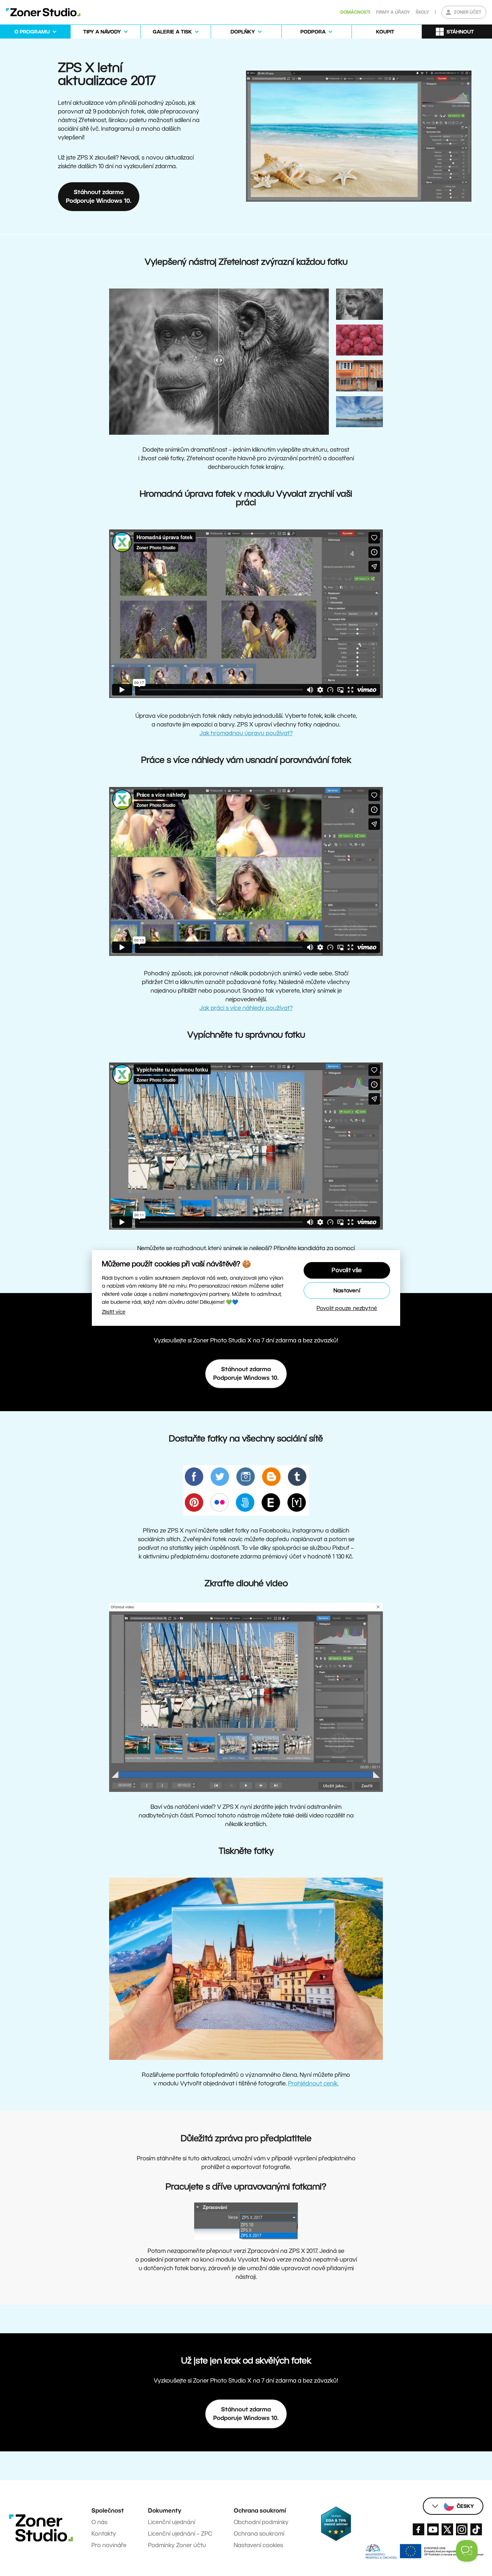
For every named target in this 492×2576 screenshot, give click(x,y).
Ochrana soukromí (259, 2534)
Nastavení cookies (258, 2545)
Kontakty (104, 2534)
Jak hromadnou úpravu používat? (246, 733)
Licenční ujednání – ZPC (180, 2534)
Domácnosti (355, 12)
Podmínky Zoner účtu (177, 2545)
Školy (422, 12)
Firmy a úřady (393, 12)
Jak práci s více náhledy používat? (246, 1008)
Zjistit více (114, 1312)
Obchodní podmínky (261, 2522)
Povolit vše (347, 1270)
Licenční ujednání (172, 2522)
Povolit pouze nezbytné (347, 1308)
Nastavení (347, 1290)
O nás (99, 2522)
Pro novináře (109, 2545)
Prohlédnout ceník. (313, 2083)
